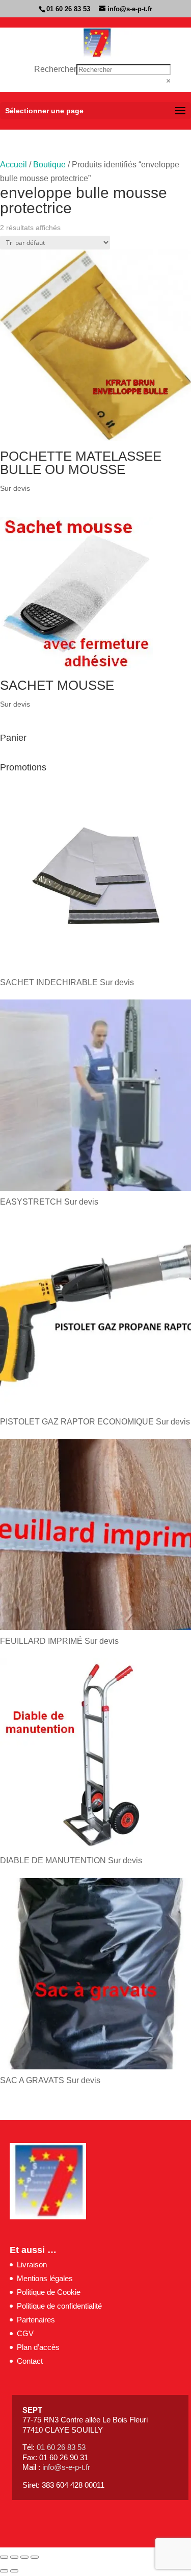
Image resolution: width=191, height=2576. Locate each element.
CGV (25, 2333)
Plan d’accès (38, 2347)
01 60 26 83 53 (68, 9)
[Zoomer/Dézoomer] (4, 2557)
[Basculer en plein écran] (14, 2557)
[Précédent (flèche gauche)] (4, 2571)
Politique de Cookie (49, 2292)
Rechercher (55, 69)
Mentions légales (45, 2278)
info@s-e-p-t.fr (66, 2467)
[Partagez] (24, 2557)
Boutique (49, 165)
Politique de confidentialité (59, 2306)
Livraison (32, 2265)
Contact (30, 2361)
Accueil (13, 165)
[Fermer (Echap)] (35, 2557)
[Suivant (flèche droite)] (14, 2571)
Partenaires (36, 2320)
